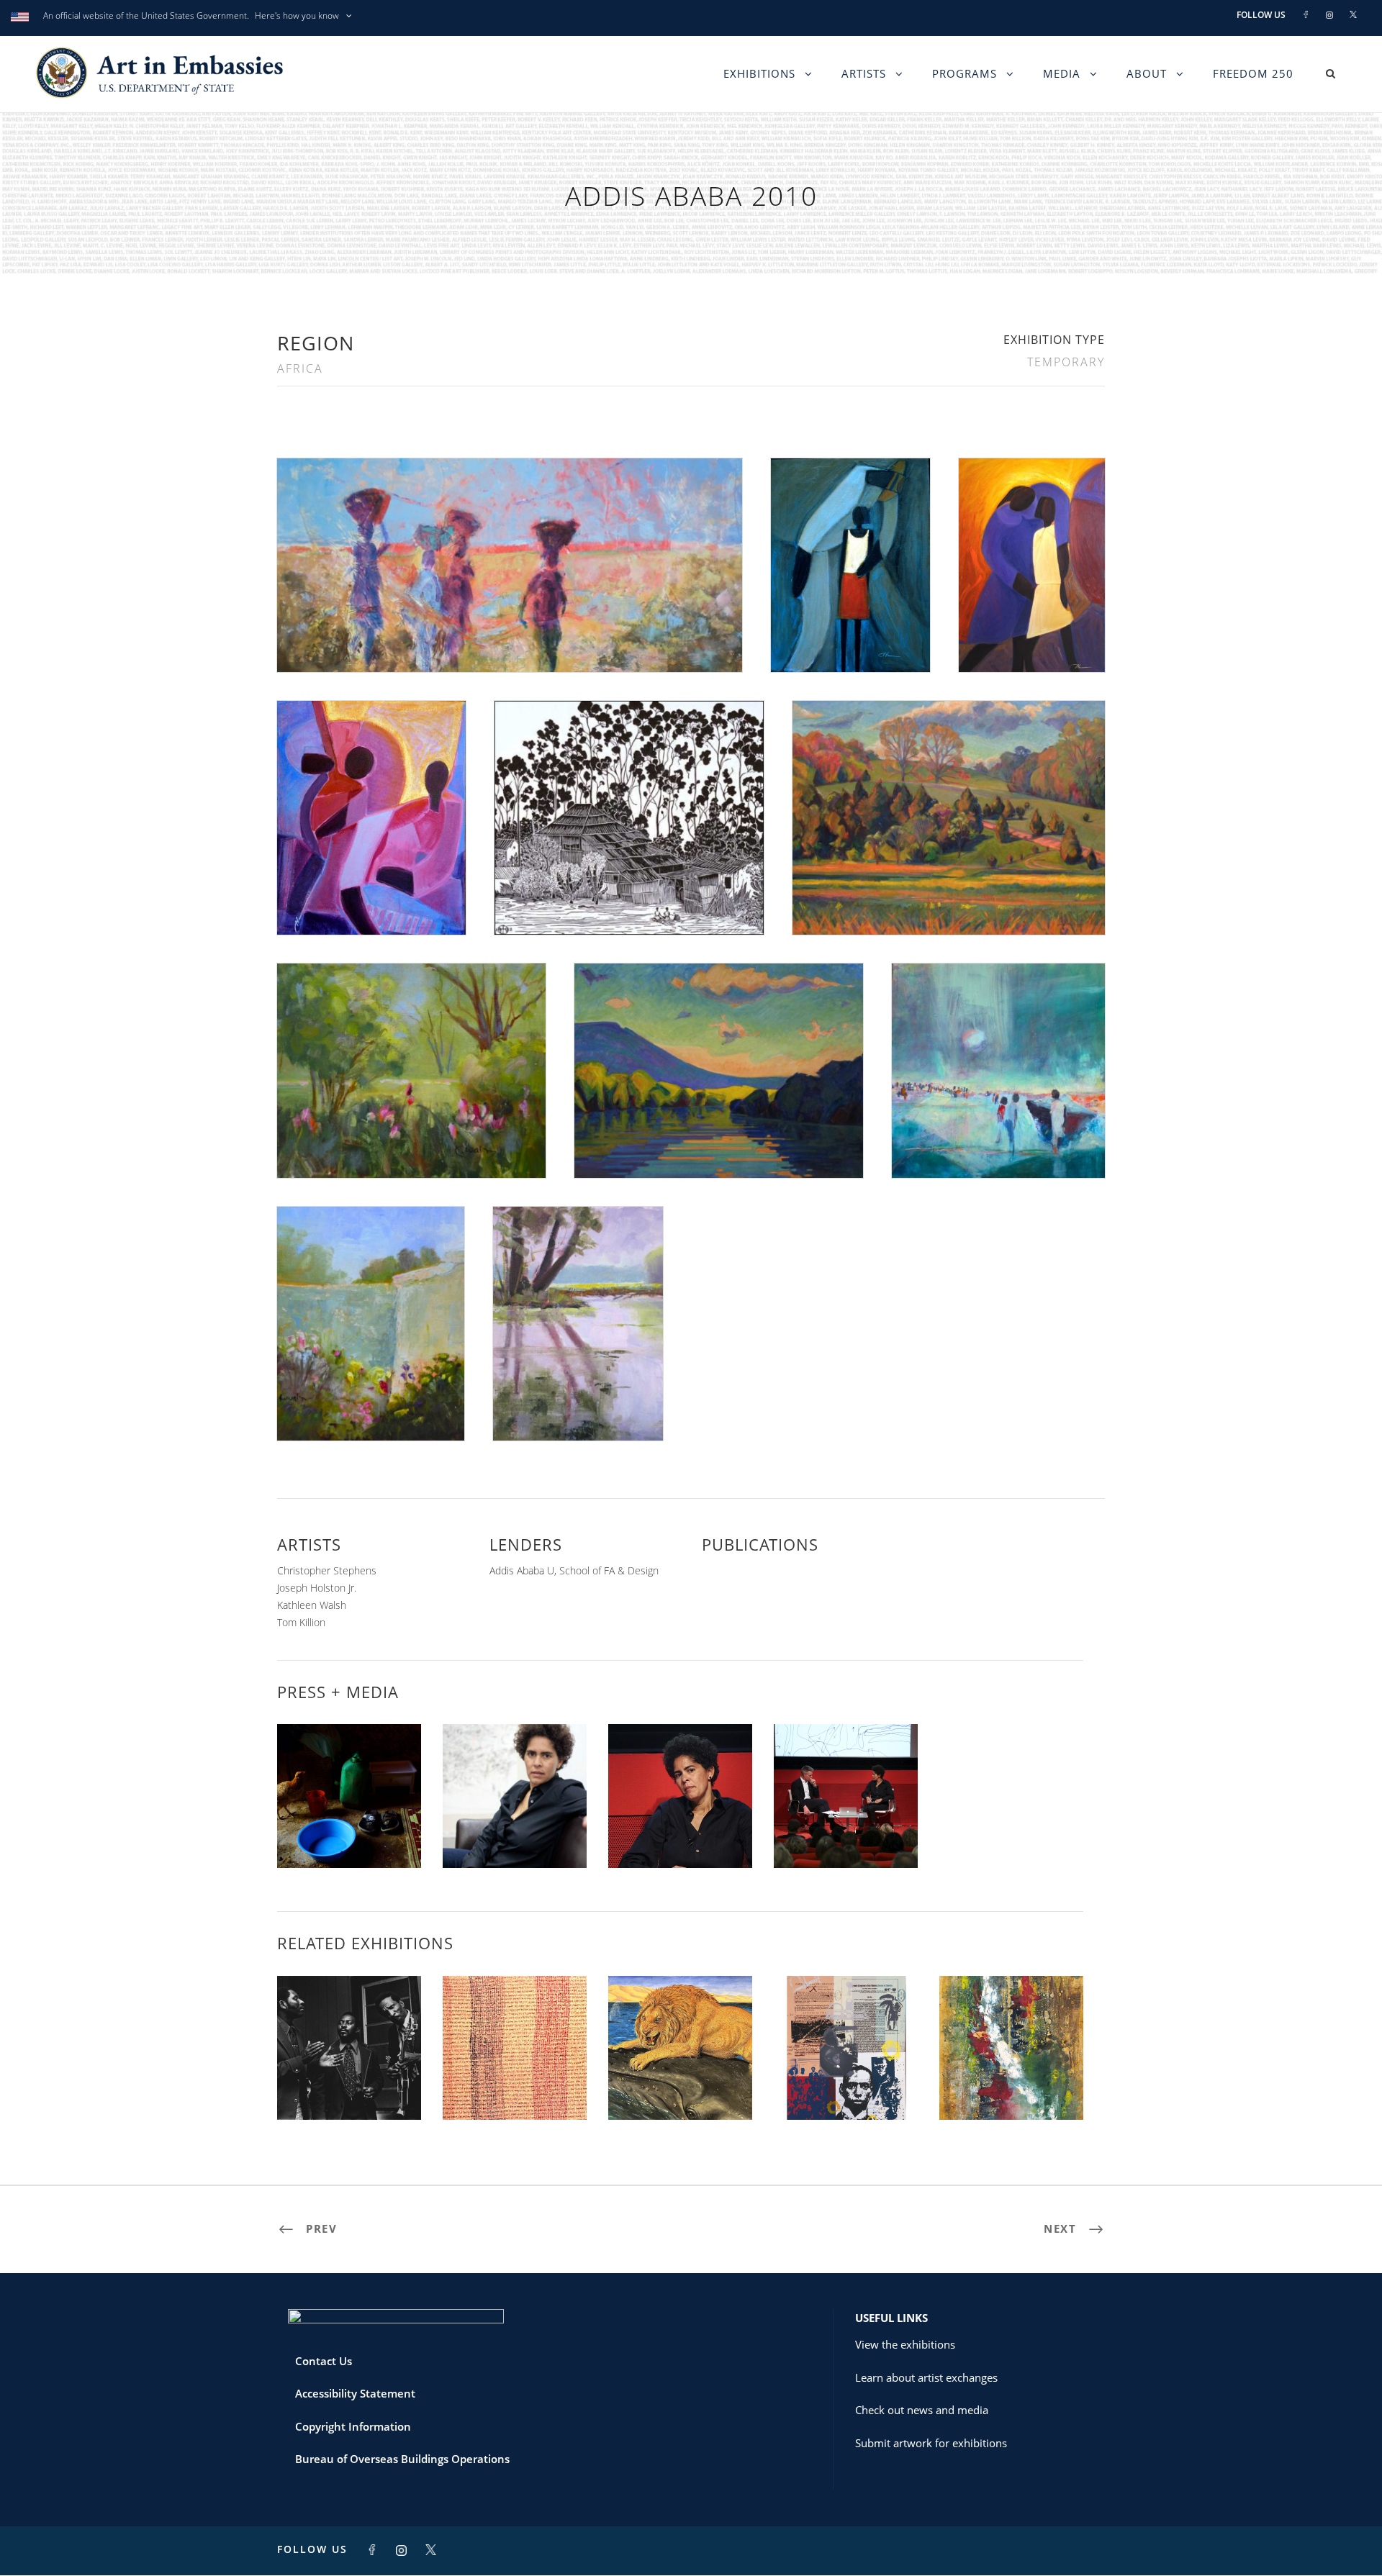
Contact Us (324, 2361)
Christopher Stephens (327, 1570)
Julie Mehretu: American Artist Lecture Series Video (680, 1824)
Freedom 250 (1253, 73)
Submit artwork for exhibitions (931, 2443)
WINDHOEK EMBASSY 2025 (681, 2088)
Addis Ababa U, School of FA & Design (574, 1570)
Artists (864, 73)
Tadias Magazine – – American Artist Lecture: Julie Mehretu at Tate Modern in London (515, 1812)
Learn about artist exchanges (926, 2377)
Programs (965, 73)
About (1147, 73)
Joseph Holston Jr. (317, 1588)
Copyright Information (353, 2426)
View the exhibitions (905, 2344)
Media (1062, 73)
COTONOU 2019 (1012, 2088)
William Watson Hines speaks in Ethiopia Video (349, 1824)
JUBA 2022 (349, 2088)
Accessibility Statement (355, 2393)
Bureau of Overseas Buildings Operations (402, 2459)
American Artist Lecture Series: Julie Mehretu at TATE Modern (846, 1818)
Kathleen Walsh (312, 1605)
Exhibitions (759, 73)
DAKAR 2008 (846, 2088)
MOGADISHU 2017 (515, 2088)
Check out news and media (922, 2410)
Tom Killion (301, 1622)
